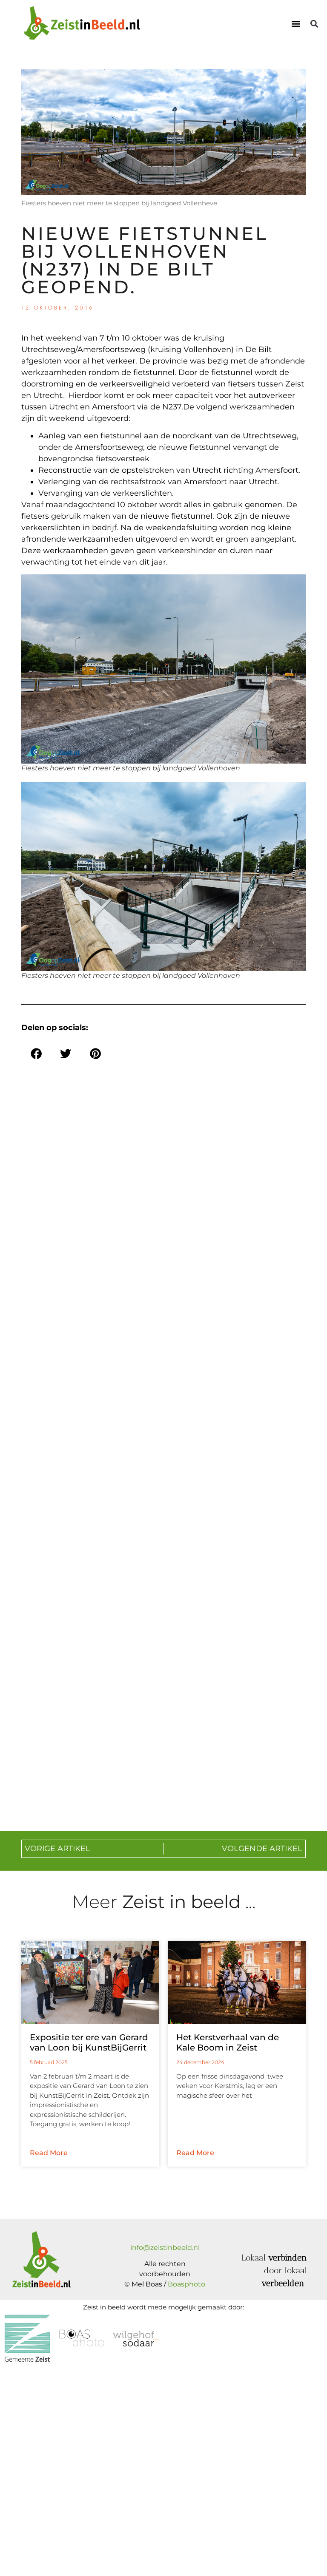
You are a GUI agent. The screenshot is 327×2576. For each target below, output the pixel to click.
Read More (49, 2153)
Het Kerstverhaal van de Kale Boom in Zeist (228, 2042)
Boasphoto (186, 2284)
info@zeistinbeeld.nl (165, 2248)
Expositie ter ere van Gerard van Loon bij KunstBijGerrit (89, 2042)
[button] (296, 24)
